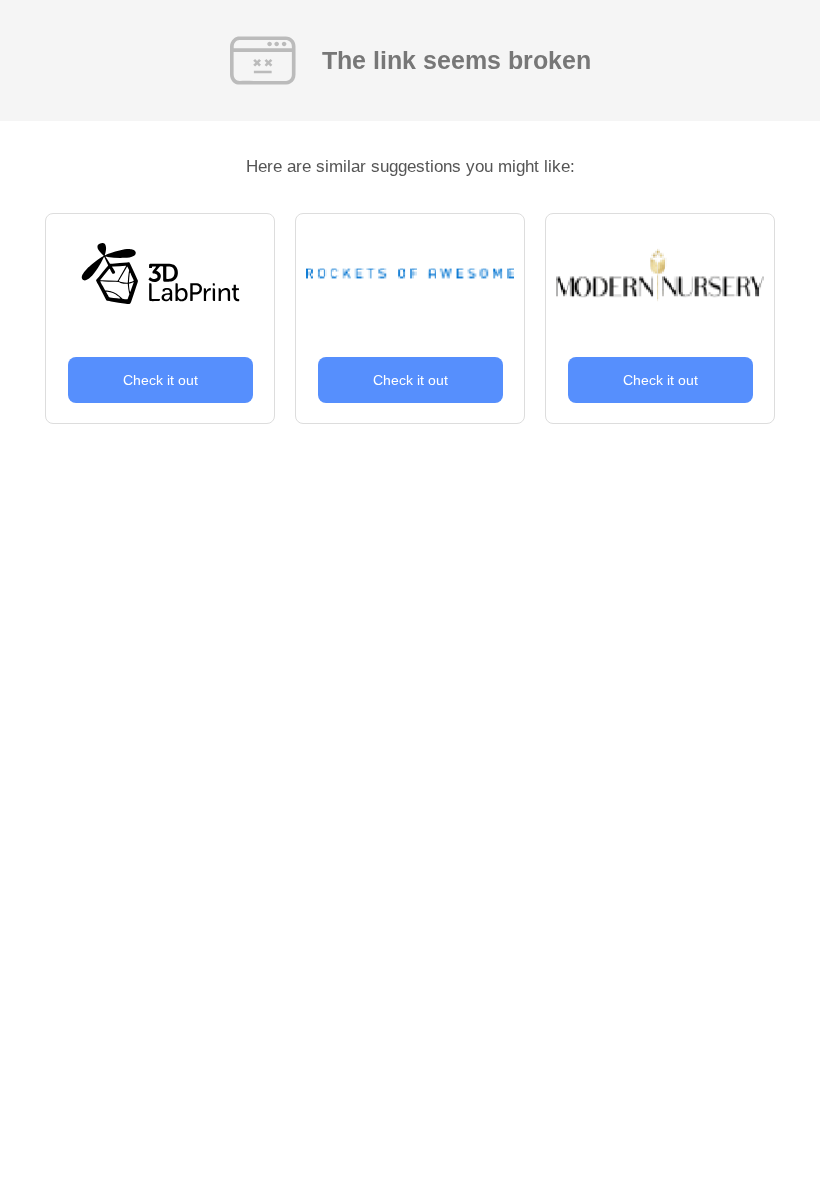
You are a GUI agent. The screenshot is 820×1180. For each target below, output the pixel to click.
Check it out (160, 380)
